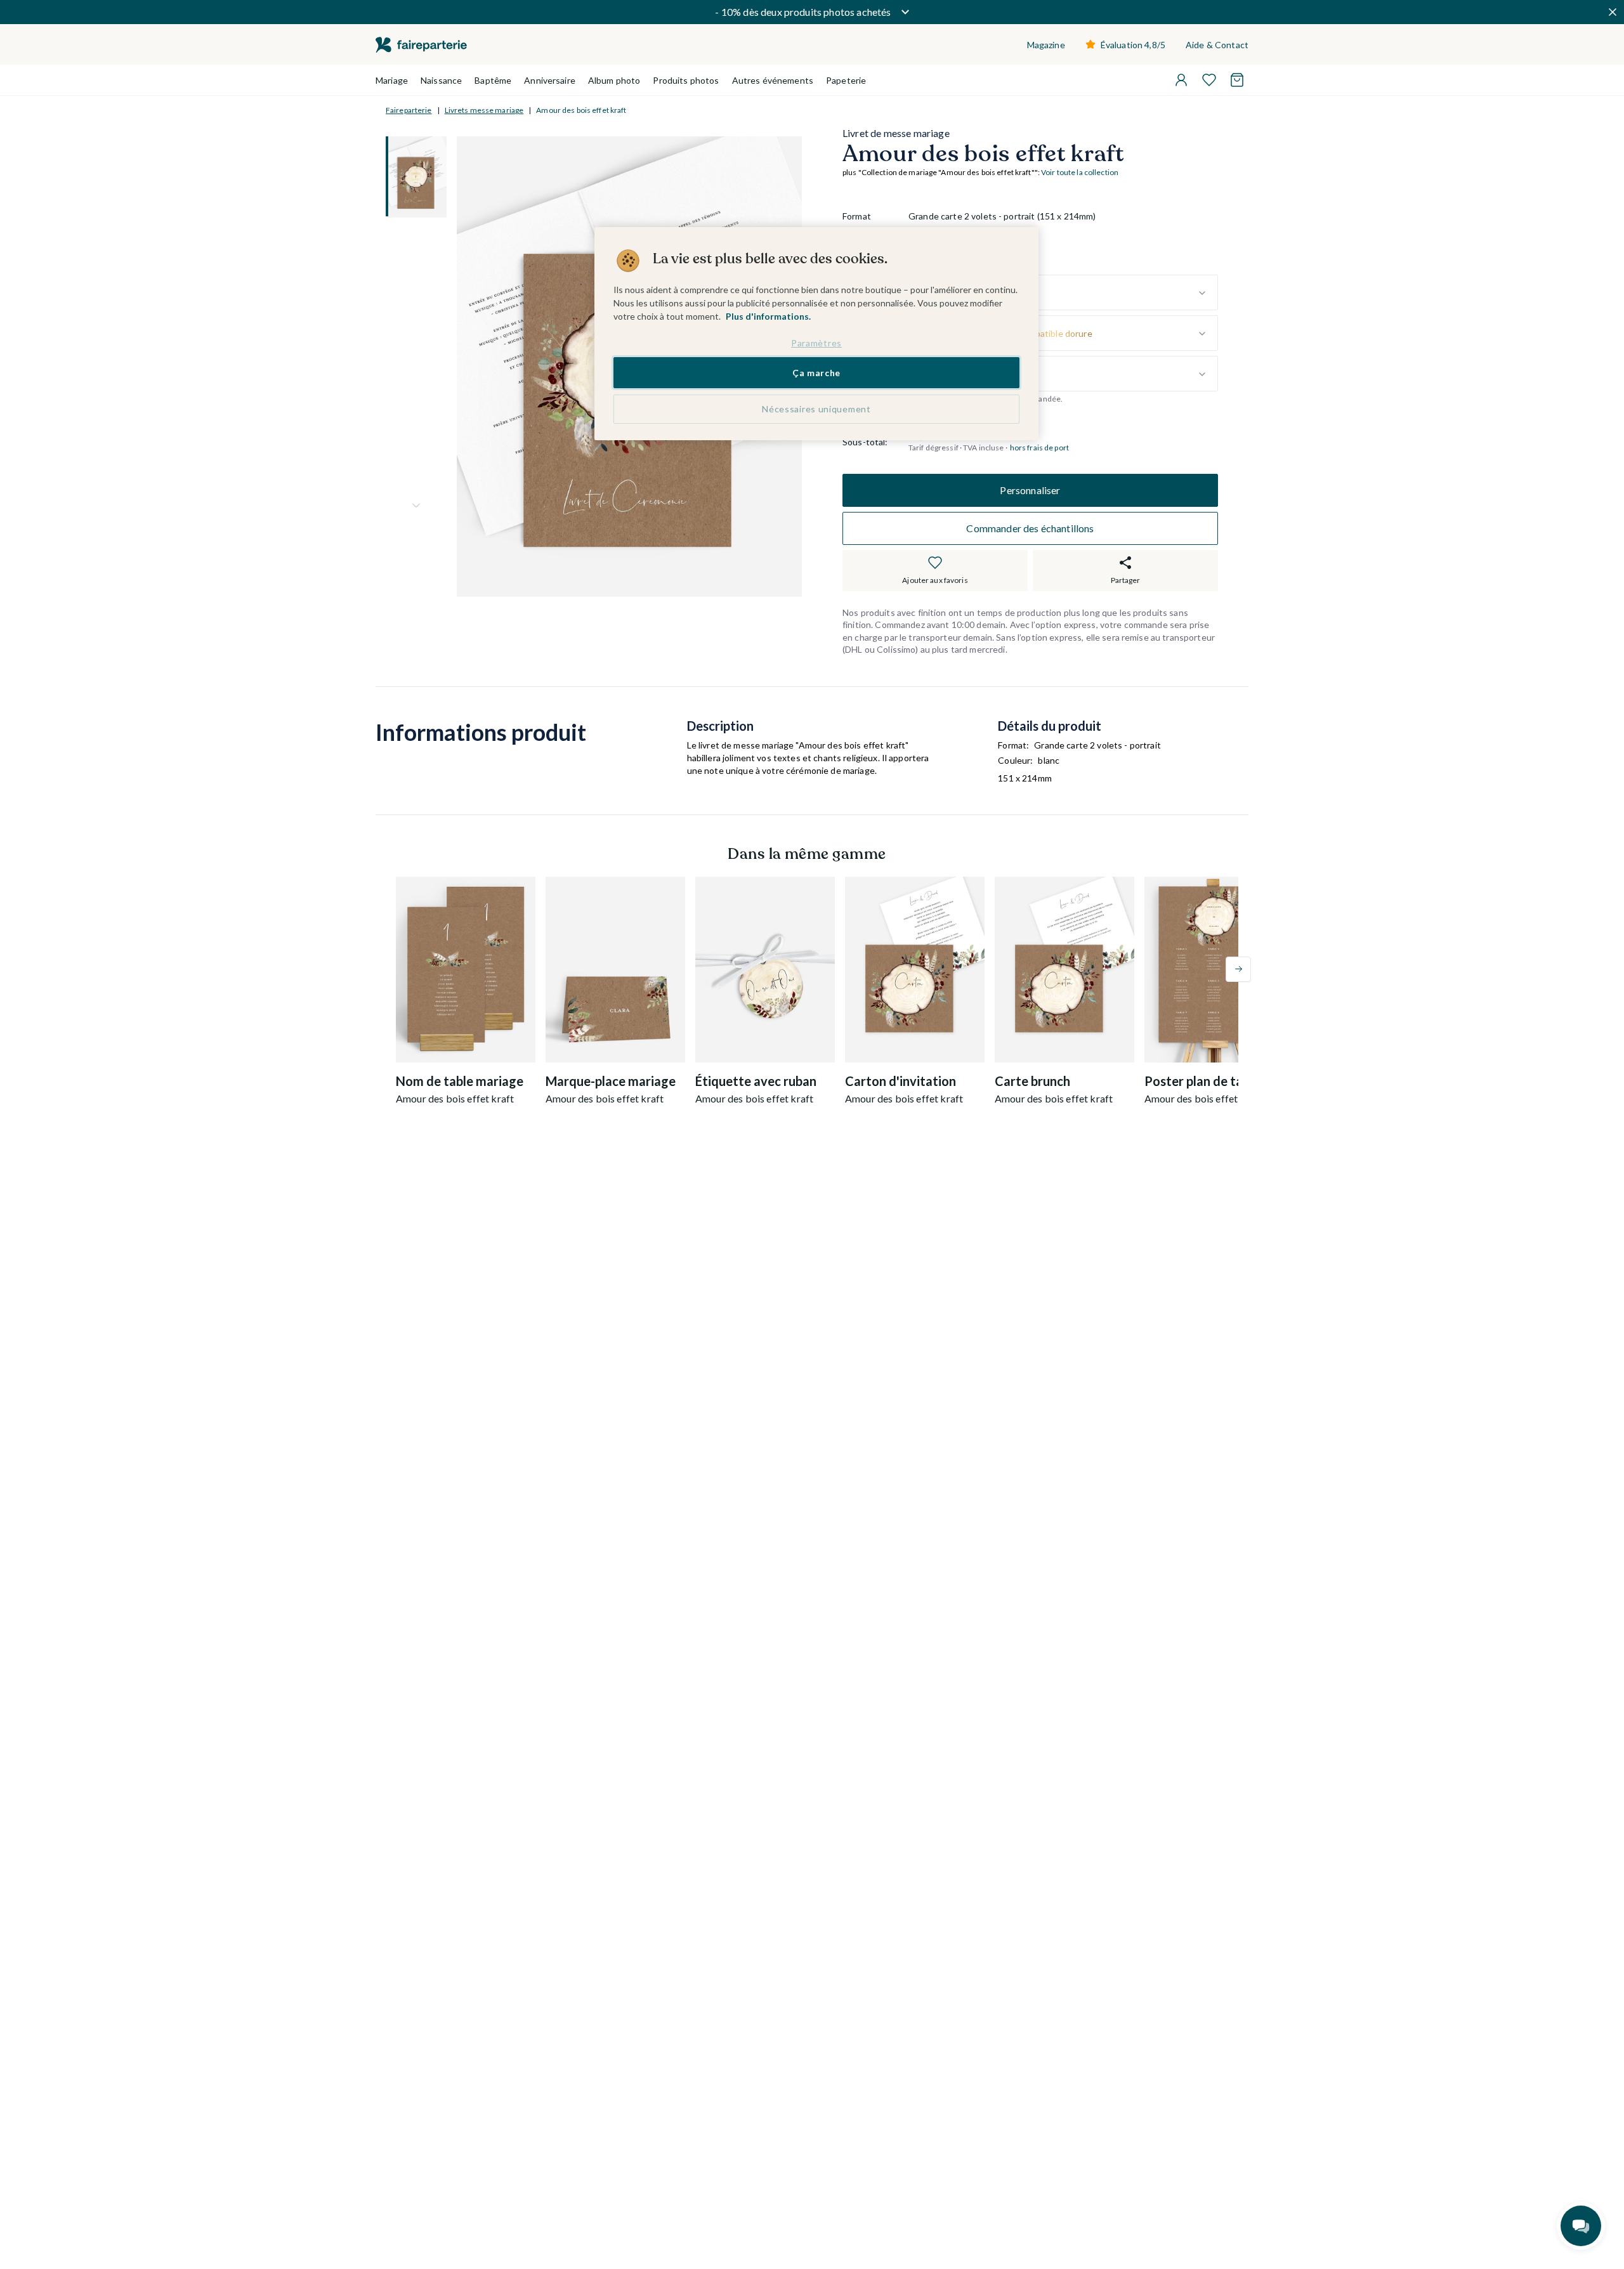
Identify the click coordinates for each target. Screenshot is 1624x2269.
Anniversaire (550, 80)
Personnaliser (1030, 490)
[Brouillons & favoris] (1209, 80)
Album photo (614, 80)
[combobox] (1063, 293)
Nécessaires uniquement (816, 409)
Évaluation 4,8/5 (1133, 45)
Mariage (392, 80)
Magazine (1046, 45)
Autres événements (773, 80)
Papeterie (846, 80)
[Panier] (1237, 80)
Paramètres (816, 343)
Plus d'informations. (768, 316)
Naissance (441, 80)
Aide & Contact (1217, 45)
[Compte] (1181, 80)
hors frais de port (1039, 448)
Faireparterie (409, 110)
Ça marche (816, 372)
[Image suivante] (416, 506)
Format (857, 217)
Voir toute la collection (1080, 173)
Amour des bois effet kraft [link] (581, 110)
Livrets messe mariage (484, 110)
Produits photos (686, 80)
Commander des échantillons (1030, 528)
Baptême (493, 80)
